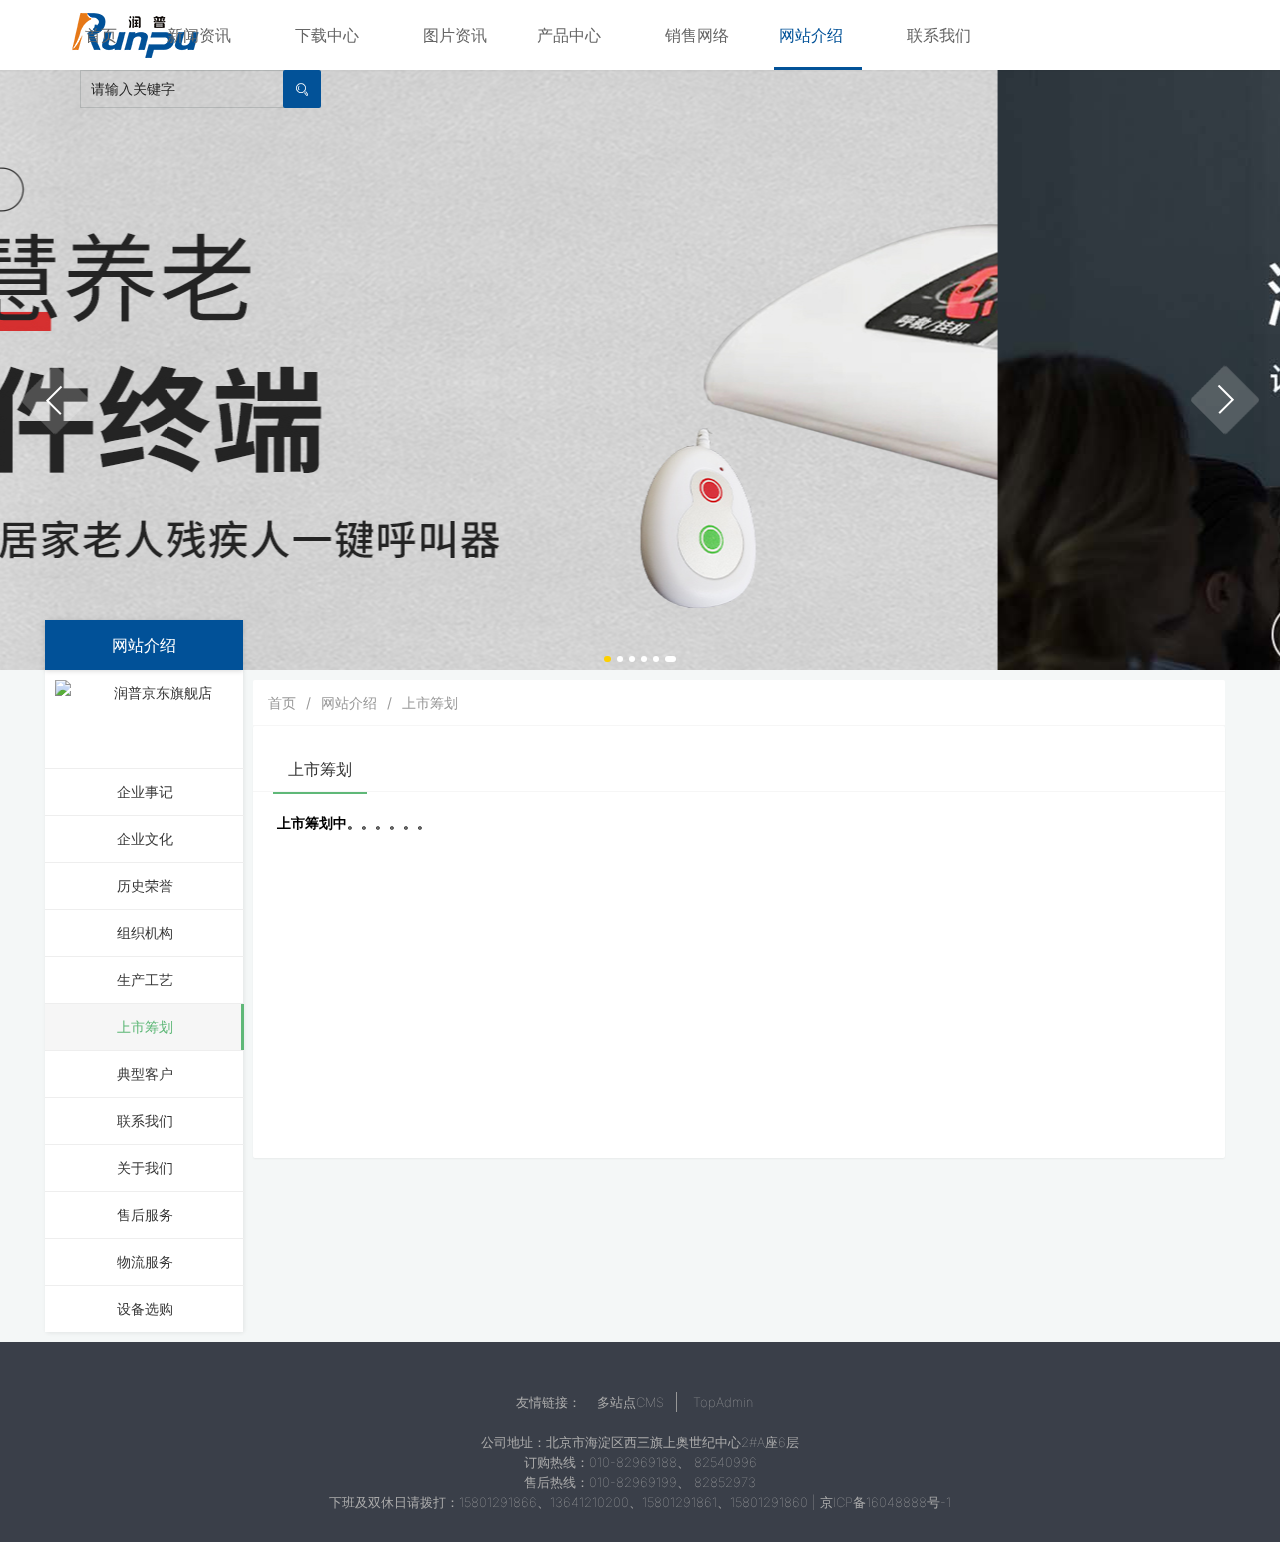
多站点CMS (630, 1402)
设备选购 (145, 1308)
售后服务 (145, 1214)
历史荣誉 (145, 885)
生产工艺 (145, 979)
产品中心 (569, 35)
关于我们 (145, 1167)
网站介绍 (811, 35)
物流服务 (145, 1261)
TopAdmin (723, 1402)
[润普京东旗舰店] (155, 717)
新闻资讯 (199, 35)
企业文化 (145, 838)
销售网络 (697, 35)
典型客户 (145, 1073)
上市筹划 (145, 1026)
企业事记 (145, 791)
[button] (55, 400)
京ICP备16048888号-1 (885, 1502)
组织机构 (145, 932)
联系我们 (939, 35)
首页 (101, 35)
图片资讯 (455, 35)
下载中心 (327, 35)
